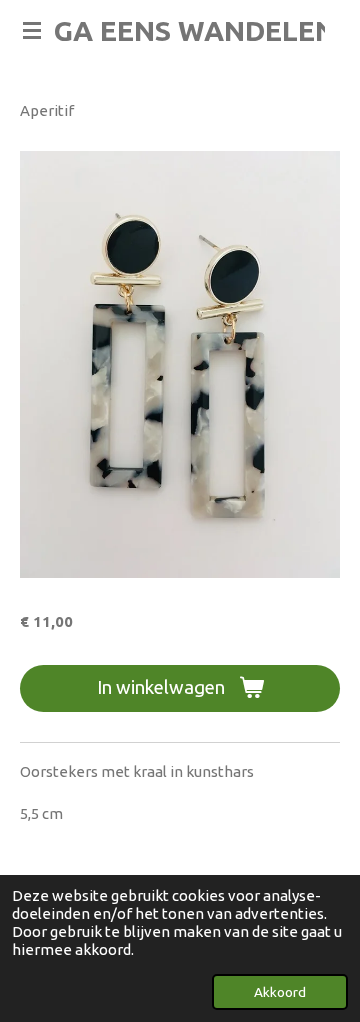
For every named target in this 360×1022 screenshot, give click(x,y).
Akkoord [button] (280, 992)
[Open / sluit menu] (32, 30)
